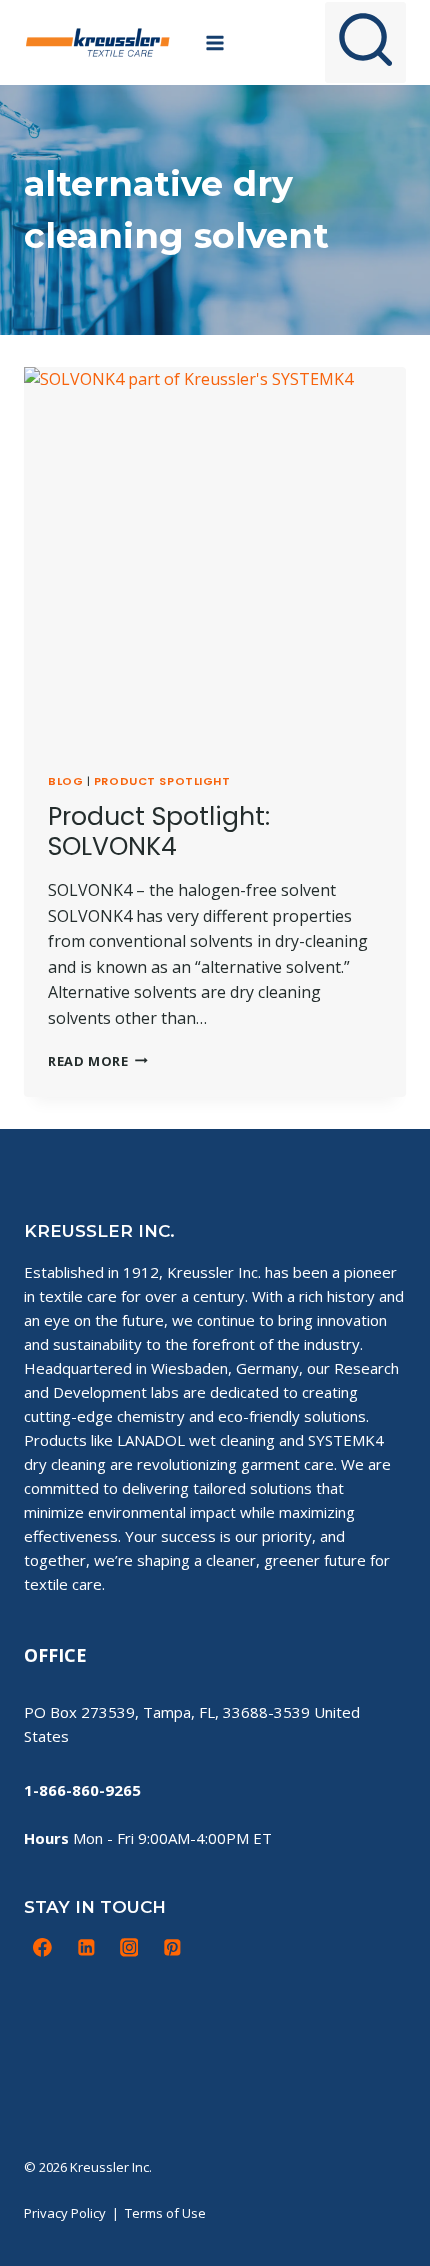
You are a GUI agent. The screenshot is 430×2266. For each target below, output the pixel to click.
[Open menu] (215, 42)
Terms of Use (165, 2213)
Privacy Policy (65, 2213)
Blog (65, 781)
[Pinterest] (172, 1948)
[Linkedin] (86, 1948)
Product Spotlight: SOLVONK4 (159, 831)
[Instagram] (129, 1948)
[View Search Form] (365, 42)
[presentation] (215, 558)
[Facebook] (43, 1948)
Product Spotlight (162, 781)
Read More (98, 1061)
